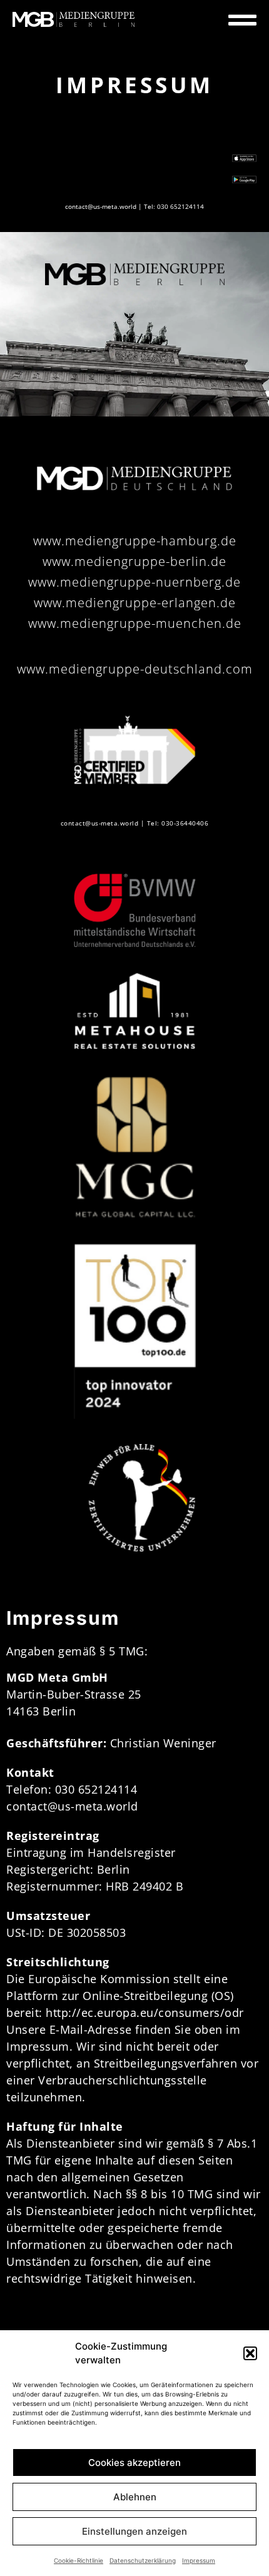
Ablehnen (135, 2497)
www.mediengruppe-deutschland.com (135, 669)
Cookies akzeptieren (134, 2462)
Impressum (199, 2560)
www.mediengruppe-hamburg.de (135, 541)
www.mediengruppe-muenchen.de (135, 623)
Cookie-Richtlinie (79, 2560)
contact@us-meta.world (101, 206)
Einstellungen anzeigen (134, 2531)
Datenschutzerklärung (143, 2560)
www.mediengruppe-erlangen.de (135, 603)
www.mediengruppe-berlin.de (134, 561)
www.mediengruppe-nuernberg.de (134, 582)
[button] (250, 2353)
